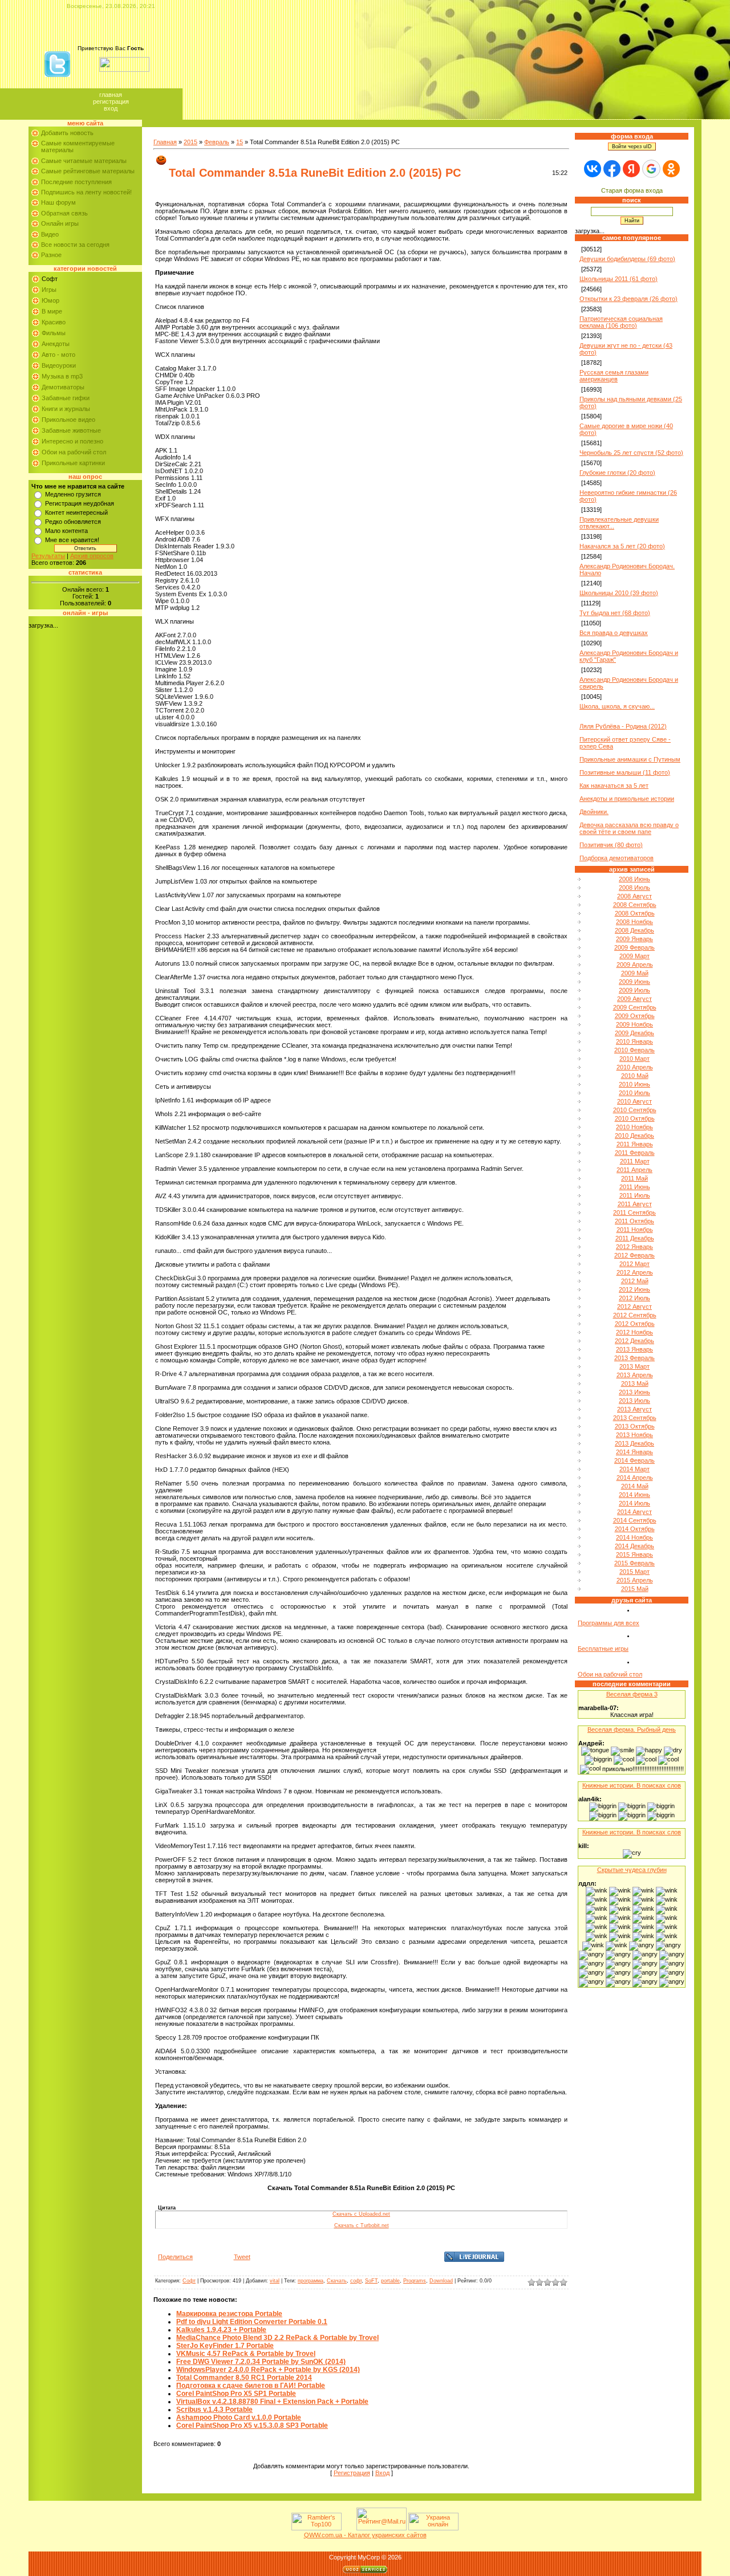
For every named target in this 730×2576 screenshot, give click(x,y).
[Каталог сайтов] (348, 2528)
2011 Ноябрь (635, 1230)
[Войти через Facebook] (612, 169)
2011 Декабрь (635, 1238)
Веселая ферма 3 (632, 1694)
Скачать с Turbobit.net (362, 2225)
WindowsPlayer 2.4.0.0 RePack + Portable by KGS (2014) (268, 2370)
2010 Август (634, 1101)
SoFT (371, 2281)
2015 (190, 142)
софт (356, 2281)
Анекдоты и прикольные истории (627, 799)
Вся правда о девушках (614, 633)
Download (441, 2281)
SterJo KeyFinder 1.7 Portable (225, 2346)
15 (240, 142)
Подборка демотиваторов (617, 858)
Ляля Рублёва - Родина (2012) (623, 726)
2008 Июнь (634, 879)
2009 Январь (634, 939)
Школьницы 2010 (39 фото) (619, 593)
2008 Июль (634, 888)
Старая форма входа (632, 190)
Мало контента (66, 531)
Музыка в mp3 (62, 376)
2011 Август (635, 1204)
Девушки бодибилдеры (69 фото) (627, 259)
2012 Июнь (634, 1289)
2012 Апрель (635, 1272)
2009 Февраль (634, 947)
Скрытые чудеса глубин (632, 1870)
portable (390, 2281)
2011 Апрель (634, 1170)
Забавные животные (71, 430)
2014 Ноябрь (634, 1537)
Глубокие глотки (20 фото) (617, 473)
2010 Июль (634, 1093)
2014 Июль (634, 1503)
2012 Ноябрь (634, 1332)
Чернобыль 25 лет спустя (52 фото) (631, 453)
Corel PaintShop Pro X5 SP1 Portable (236, 2394)
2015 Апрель (635, 1580)
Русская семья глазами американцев (614, 376)
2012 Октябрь (635, 1324)
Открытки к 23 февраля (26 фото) (628, 299)
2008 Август (634, 896)
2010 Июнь (634, 1084)
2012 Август (634, 1307)
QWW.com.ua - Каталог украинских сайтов (365, 2535)
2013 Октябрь (635, 1426)
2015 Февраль (634, 1563)
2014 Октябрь (635, 1529)
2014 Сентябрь (635, 1520)
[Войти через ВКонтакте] (593, 169)
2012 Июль (634, 1298)
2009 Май (635, 973)
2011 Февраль (635, 1153)
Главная (111, 95)
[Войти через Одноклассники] (671, 169)
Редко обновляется (73, 522)
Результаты (48, 556)
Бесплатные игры (603, 1649)
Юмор (50, 300)
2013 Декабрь (634, 1443)
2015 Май (635, 1589)
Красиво (54, 322)
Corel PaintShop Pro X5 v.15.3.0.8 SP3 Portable (252, 2426)
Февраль (217, 142)
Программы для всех (609, 1623)
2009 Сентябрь (635, 1007)
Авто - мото (58, 355)
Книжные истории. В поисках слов (632, 1785)
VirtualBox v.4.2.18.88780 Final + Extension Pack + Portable (272, 2402)
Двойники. (594, 812)
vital (275, 2281)
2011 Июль (635, 1195)
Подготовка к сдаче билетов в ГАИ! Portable (251, 2386)
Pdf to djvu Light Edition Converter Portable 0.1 (252, 2322)
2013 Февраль (634, 1358)
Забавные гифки (66, 398)
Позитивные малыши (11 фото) (625, 772)
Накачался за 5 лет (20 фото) (622, 546)
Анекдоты (56, 344)
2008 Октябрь (635, 913)
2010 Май (635, 1076)
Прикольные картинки (73, 463)
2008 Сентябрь (635, 905)
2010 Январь (634, 1041)
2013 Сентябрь (635, 1418)
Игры (49, 290)
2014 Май (635, 1486)
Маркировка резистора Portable (229, 2314)
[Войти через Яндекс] (631, 169)
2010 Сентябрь (635, 1110)
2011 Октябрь (634, 1221)
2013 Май (635, 1383)
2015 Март (634, 1572)
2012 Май (635, 1281)
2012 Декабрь (634, 1341)
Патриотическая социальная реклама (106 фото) (621, 322)
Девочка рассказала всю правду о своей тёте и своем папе (629, 828)
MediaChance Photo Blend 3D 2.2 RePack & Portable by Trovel (277, 2338)
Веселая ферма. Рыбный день (632, 1729)
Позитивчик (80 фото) (611, 845)
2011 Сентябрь (634, 1212)
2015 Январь (634, 1554)
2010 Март (634, 1059)
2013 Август (634, 1409)
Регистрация (111, 101)
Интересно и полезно (72, 441)
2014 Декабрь (634, 1546)
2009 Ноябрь (634, 1024)
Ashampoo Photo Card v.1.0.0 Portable (239, 2418)
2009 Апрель (635, 965)
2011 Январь (635, 1144)
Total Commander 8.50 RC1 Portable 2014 (244, 2378)
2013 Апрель (635, 1375)
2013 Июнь (634, 1392)
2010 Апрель (635, 1067)
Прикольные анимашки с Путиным (630, 759)
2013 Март (634, 1366)
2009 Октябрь (635, 1016)
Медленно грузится (73, 494)
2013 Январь (634, 1349)
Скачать (337, 2281)
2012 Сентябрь (635, 1315)
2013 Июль (634, 1401)
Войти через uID (632, 146)
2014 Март (634, 1469)
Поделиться (175, 2257)
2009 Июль (634, 990)
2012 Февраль (634, 1255)
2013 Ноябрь (634, 1435)
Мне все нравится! (72, 540)
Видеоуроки (59, 365)
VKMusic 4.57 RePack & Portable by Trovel (246, 2354)
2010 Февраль (634, 1050)
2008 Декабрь (634, 930)
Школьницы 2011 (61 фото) (619, 279)
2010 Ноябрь (634, 1127)
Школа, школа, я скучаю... (617, 706)
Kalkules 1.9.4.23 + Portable (221, 2330)
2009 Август (634, 999)
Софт (50, 279)
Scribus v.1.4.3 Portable (214, 2410)
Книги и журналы (66, 409)
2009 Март (634, 956)
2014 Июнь (634, 1495)
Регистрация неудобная (80, 503)
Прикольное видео (68, 420)
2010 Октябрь (635, 1118)
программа (311, 2281)
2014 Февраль (634, 1460)
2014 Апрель (635, 1478)
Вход (111, 108)
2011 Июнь (635, 1187)
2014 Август (634, 1512)
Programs (415, 2281)
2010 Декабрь (634, 1136)
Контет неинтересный (76, 512)
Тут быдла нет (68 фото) (615, 613)
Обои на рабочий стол (74, 452)
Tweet (242, 2257)
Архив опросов (92, 556)
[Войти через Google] (651, 169)
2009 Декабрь (634, 1033)
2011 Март (635, 1161)
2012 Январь (634, 1247)
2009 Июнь (634, 982)
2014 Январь (634, 1452)
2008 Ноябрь (634, 922)
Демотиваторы (63, 387)
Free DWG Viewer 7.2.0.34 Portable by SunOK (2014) (261, 2362)
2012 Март (634, 1264)
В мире (52, 311)
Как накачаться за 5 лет (614, 786)
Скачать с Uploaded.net (361, 2214)
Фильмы (54, 333)
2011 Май (634, 1178)
